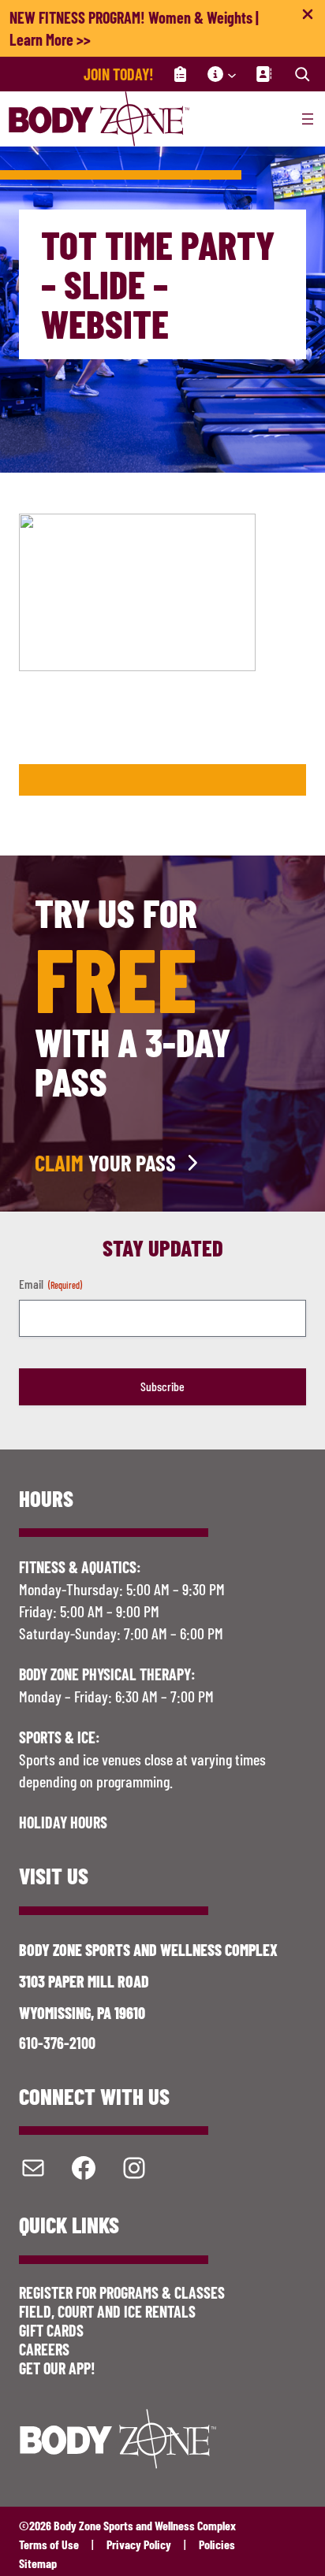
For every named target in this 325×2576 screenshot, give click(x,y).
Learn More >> (50, 39)
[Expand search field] (302, 74)
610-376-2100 (57, 2043)
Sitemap (38, 2563)
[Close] (308, 17)
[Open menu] (308, 119)
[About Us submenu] (232, 74)
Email (50, 1284)
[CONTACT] (263, 74)
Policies (217, 2544)
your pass (105, 1163)
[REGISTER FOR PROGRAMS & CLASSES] (181, 74)
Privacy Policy (139, 2544)
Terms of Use (49, 2544)
